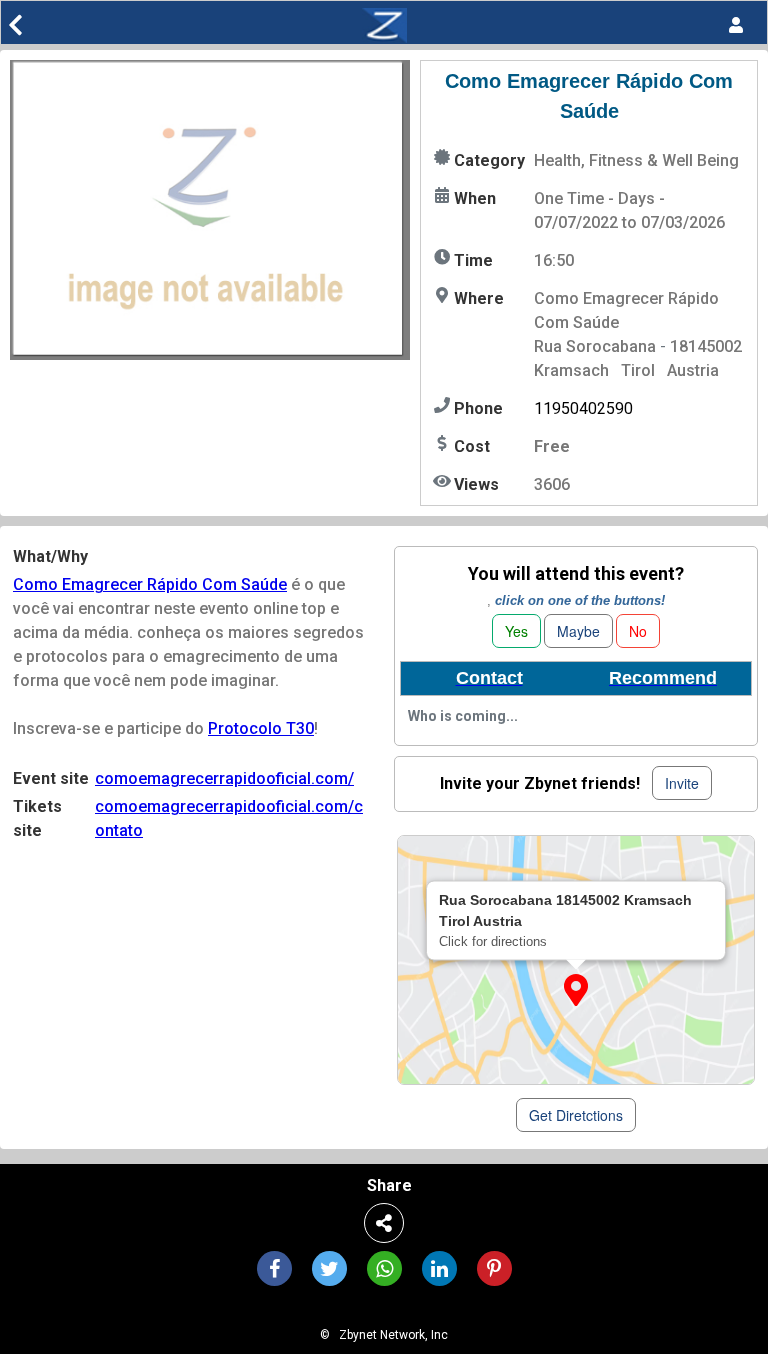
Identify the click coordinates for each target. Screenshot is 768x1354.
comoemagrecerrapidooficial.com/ (224, 778)
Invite (682, 783)
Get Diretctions (576, 1115)
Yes (516, 631)
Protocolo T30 (261, 728)
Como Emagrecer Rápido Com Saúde (150, 584)
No (638, 631)
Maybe (578, 631)
